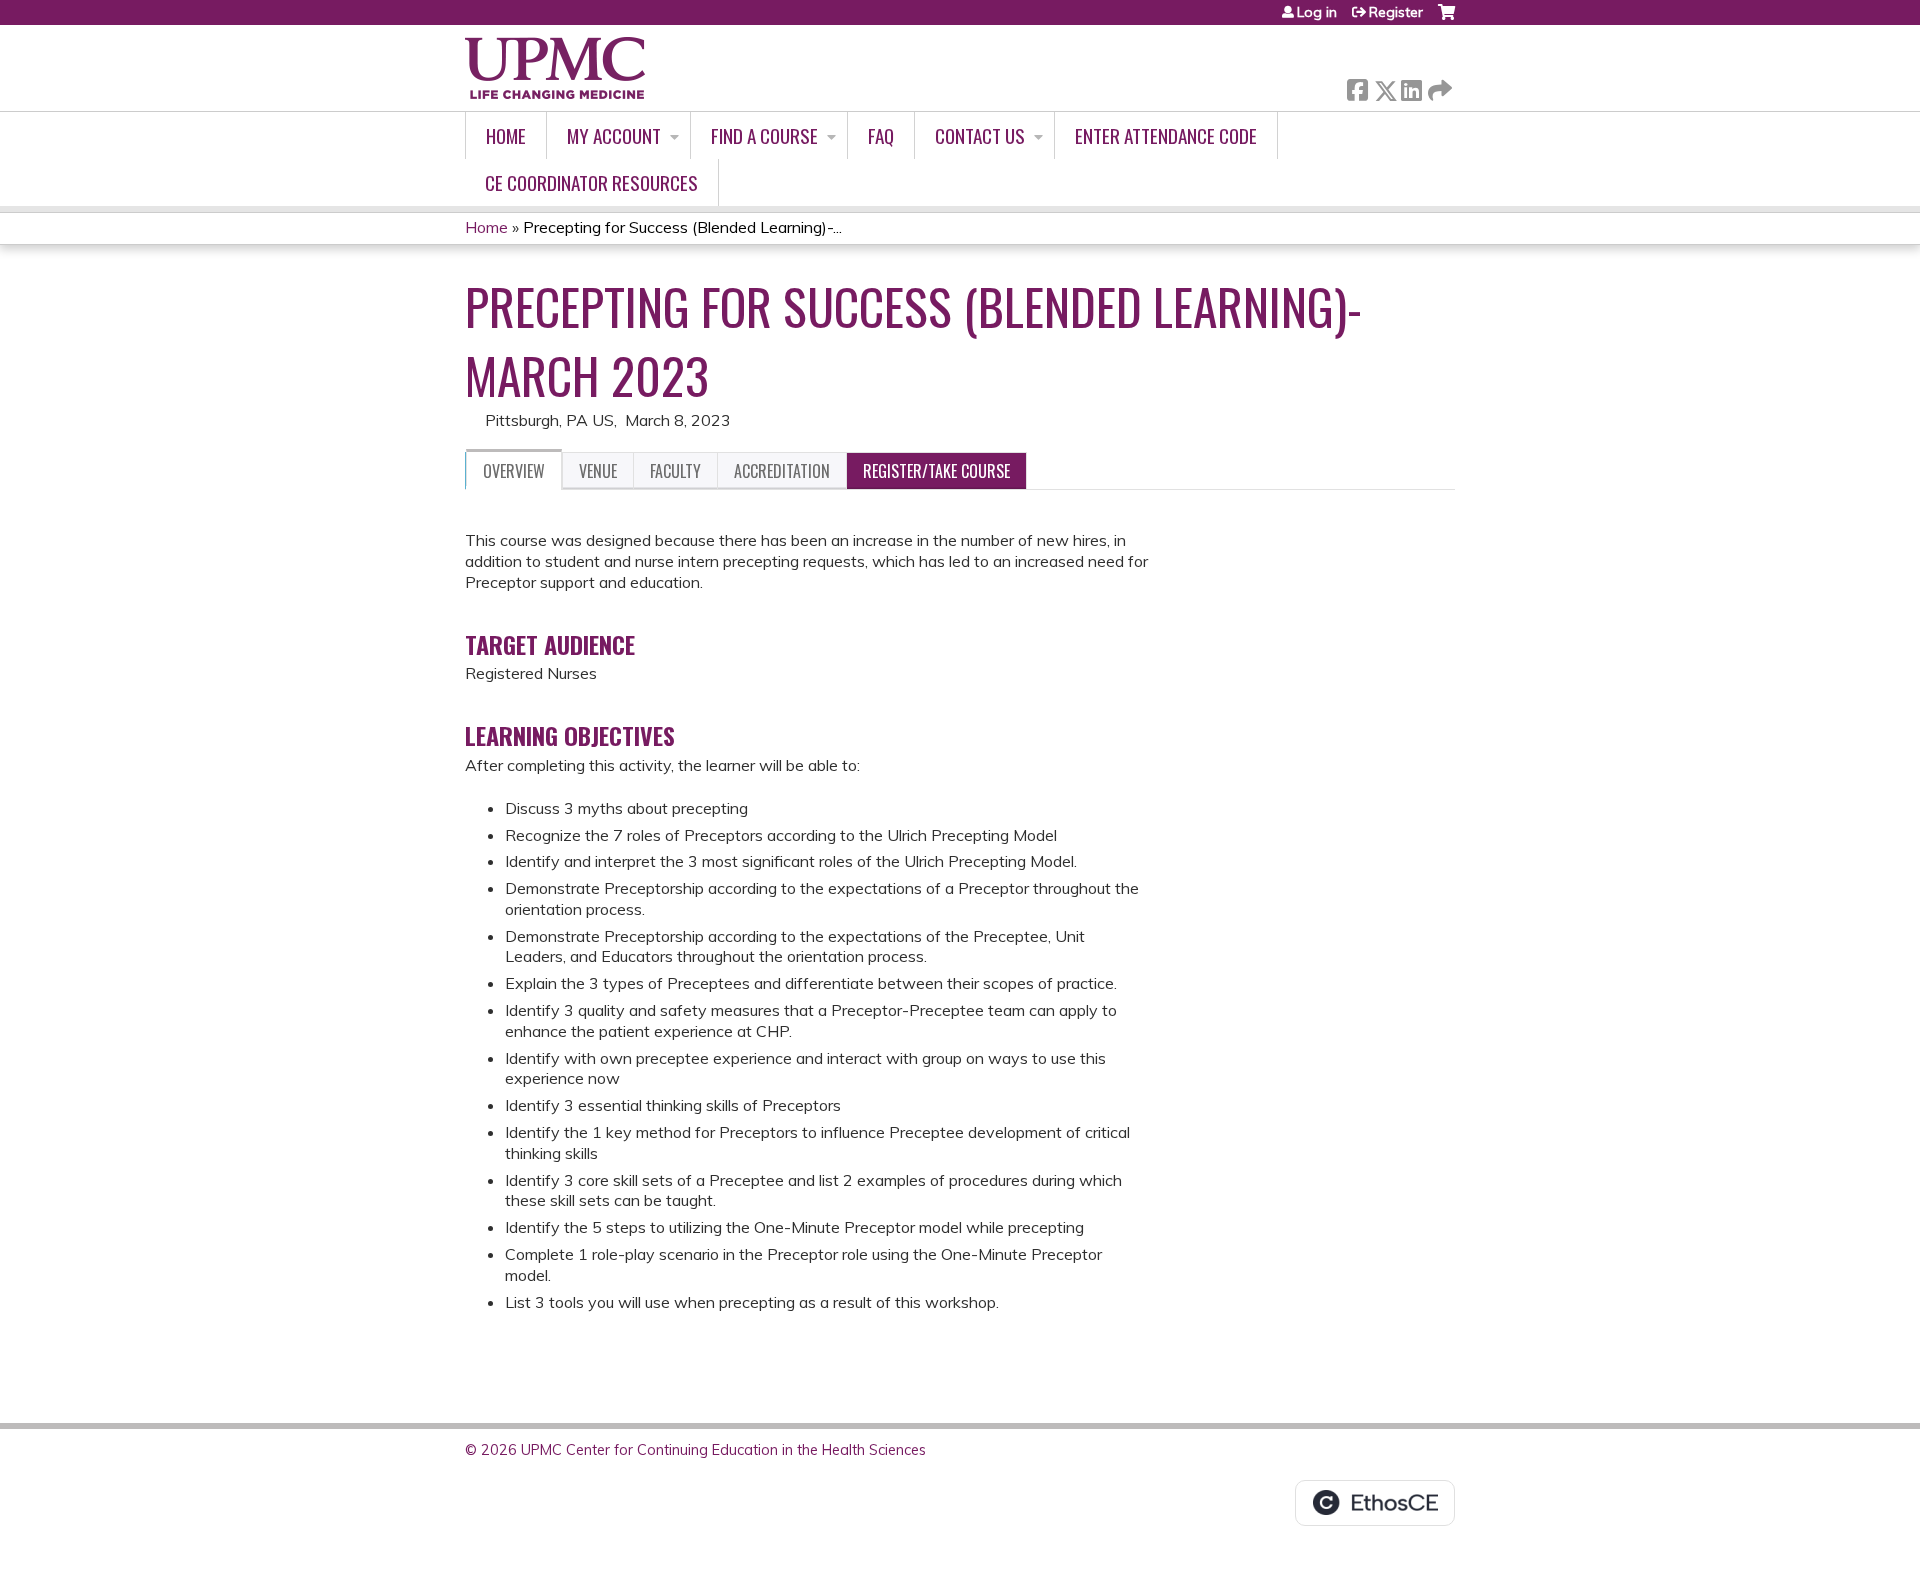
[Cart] (1446, 19)
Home (506, 135)
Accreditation (782, 471)
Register (1396, 12)
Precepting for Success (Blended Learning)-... (682, 227)
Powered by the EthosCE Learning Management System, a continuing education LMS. (1375, 1503)
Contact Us (980, 135)
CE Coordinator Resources (591, 182)
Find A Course (764, 135)
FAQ (881, 135)
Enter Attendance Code (1166, 135)
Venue (598, 471)
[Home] (555, 68)
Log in (1317, 12)
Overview (514, 471)
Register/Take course (936, 471)
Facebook (1357, 86)
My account (614, 135)
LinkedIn (1411, 86)
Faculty (675, 471)
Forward (1438, 85)
